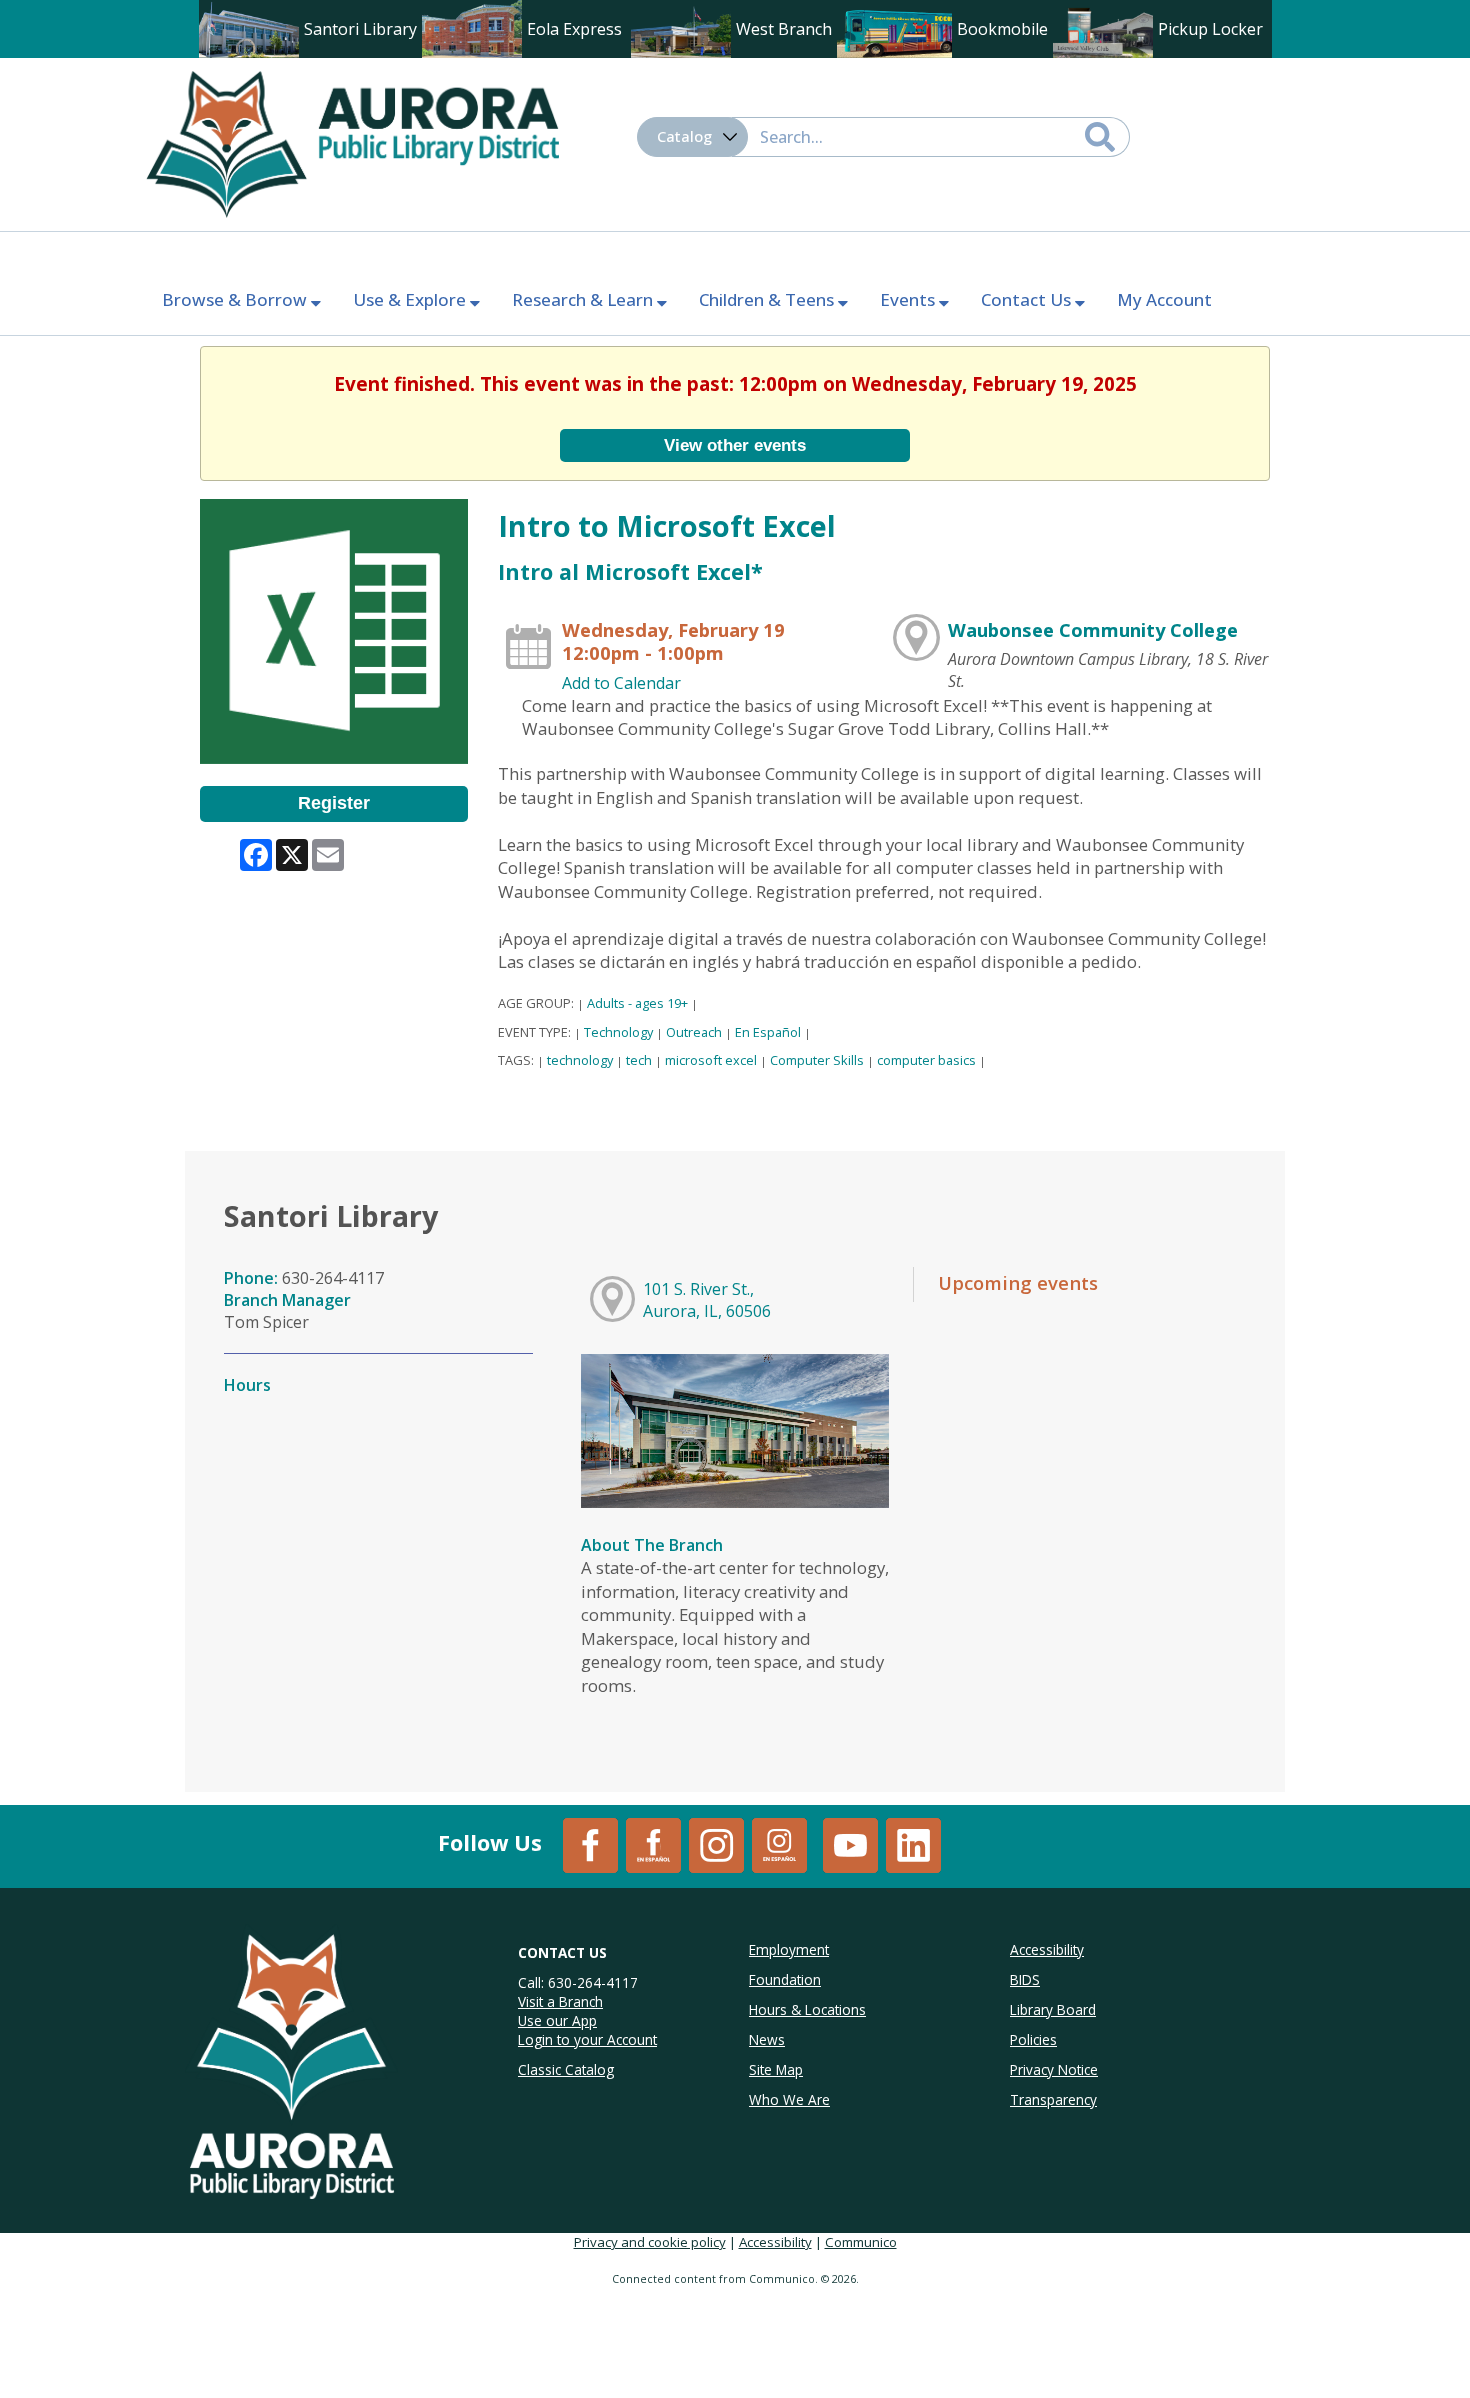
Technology (618, 1032)
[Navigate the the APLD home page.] (352, 142)
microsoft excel (711, 1060)
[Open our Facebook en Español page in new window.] (653, 1844)
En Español (768, 1032)
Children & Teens (768, 299)
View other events (735, 445)
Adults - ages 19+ (637, 1003)
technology (580, 1060)
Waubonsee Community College (1093, 629)
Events (909, 299)
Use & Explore (411, 299)
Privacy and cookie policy (650, 2242)
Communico (861, 2242)
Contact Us (1028, 299)
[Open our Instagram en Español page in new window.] (779, 1844)
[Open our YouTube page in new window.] (850, 1844)
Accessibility (775, 2242)
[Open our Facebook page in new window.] (590, 1844)
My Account (1164, 299)
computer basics (926, 1060)
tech (639, 1060)
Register (334, 803)
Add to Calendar (621, 683)
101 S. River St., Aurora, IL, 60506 (707, 1300)
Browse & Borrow (236, 299)
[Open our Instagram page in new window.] (716, 1844)
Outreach (694, 1032)
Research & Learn (584, 299)
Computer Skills (817, 1060)
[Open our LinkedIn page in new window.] (913, 1844)
